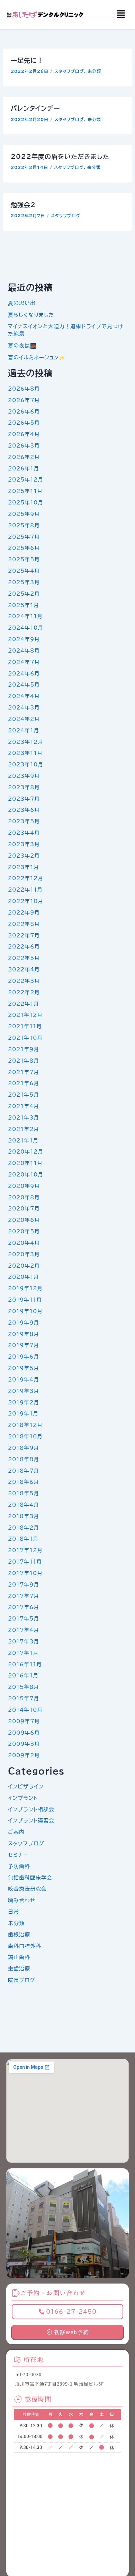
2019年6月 (24, 1357)
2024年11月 (25, 616)
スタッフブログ (69, 71)
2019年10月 (25, 1311)
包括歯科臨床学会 (30, 1878)
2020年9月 (24, 1186)
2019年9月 (24, 1323)
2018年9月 (24, 1448)
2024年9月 (24, 639)
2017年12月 (25, 1550)
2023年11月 (25, 753)
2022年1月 (24, 1004)
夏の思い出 (22, 303)
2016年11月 (25, 1664)
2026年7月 (24, 400)
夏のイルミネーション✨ (37, 358)
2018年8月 (24, 1459)
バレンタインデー (35, 108)
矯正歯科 (19, 1957)
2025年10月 (26, 503)
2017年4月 (24, 1630)
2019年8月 (24, 1334)
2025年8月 (24, 525)
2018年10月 (25, 1436)
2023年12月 (26, 742)
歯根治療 (19, 1935)
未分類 (94, 71)
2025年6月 (24, 548)
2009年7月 (24, 1721)
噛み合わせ (22, 1900)
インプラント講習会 (31, 1821)
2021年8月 (24, 1061)
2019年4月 (24, 1380)
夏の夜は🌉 (22, 346)
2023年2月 (24, 856)
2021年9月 (24, 1049)
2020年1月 (24, 1277)
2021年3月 (24, 1118)
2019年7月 (24, 1345)
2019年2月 (24, 1402)
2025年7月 (24, 537)
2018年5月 (24, 1493)
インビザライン (26, 1787)
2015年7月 (24, 1698)
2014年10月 (25, 1710)
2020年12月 (26, 1152)
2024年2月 (24, 719)
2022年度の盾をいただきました (60, 156)
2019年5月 (24, 1368)
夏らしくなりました (31, 315)
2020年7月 (24, 1209)
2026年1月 (24, 469)
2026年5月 (24, 423)
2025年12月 (26, 480)
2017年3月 (24, 1642)
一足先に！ (27, 60)
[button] (121, 14)
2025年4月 (24, 571)
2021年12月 (25, 1015)
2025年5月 (24, 559)
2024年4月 (24, 696)
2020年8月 (24, 1197)
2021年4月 (24, 1106)
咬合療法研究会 (27, 1889)
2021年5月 (24, 1095)
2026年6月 (24, 412)
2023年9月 (24, 776)
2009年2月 (24, 1755)
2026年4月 (24, 434)
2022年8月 (24, 924)
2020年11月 (25, 1163)
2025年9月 (24, 514)
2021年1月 (23, 1141)
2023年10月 (26, 764)
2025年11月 (25, 491)
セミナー (18, 1855)
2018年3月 (24, 1516)
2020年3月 (24, 1254)
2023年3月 (24, 844)
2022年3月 (24, 981)
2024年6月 (24, 674)
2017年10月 (25, 1573)
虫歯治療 (19, 1969)
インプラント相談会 (31, 1809)
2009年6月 (24, 1733)
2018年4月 (24, 1505)
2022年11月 (25, 890)
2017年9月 (24, 1585)
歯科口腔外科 (25, 1946)
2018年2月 (24, 1528)
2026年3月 (24, 446)
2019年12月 (25, 1288)
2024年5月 (24, 685)
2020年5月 (24, 1231)
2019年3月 (24, 1391)
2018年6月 (24, 1482)
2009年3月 (24, 1744)
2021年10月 (25, 1038)
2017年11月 (25, 1562)
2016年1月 (23, 1676)
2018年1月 (23, 1539)
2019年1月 (23, 1414)
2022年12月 (26, 878)
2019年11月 (25, 1300)
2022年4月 (24, 970)
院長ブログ (22, 1980)
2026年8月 (24, 389)
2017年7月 (24, 1596)
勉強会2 (23, 205)
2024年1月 (24, 730)
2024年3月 (24, 708)
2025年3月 (24, 582)
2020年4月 (24, 1243)
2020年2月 (24, 1266)
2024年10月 (26, 628)
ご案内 (16, 1832)
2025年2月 (24, 594)
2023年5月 (24, 821)
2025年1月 (24, 605)
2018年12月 (25, 1425)
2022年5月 (24, 958)
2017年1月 (23, 1653)
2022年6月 (24, 947)
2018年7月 (24, 1471)
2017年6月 (24, 1607)
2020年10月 (26, 1175)
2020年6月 (24, 1220)
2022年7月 (24, 936)
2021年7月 (24, 1072)
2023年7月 (24, 799)
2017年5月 (24, 1619)
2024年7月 (24, 662)
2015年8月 (24, 1687)
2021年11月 (25, 1026)
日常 (13, 1912)
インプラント (23, 1798)
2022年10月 (26, 901)
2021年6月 (24, 1083)
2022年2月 (24, 992)
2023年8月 (24, 787)
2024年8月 (24, 651)
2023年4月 (24, 833)
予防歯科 (19, 1866)
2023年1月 (24, 867)
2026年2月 (24, 457)
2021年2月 (24, 1129)
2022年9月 (24, 913)
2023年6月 (24, 810)
